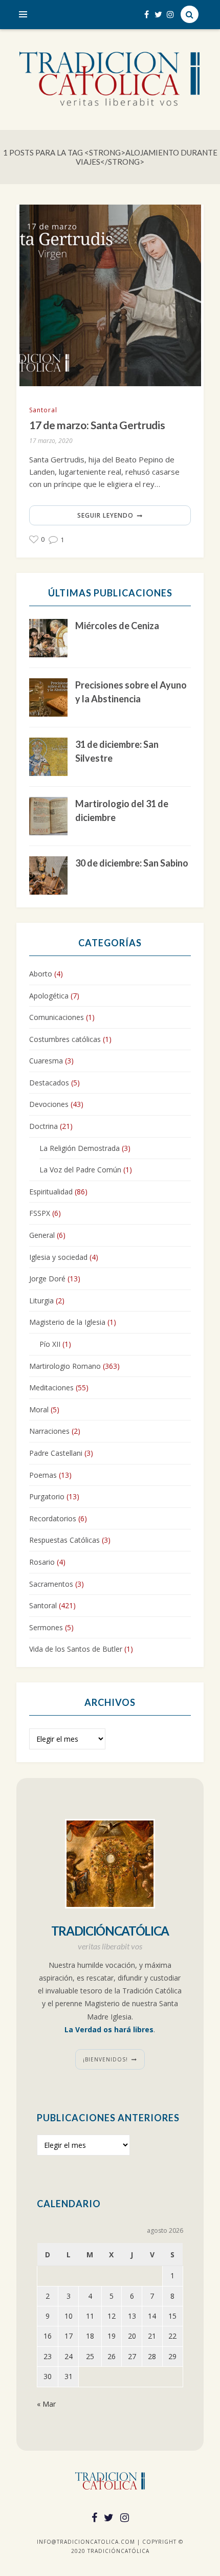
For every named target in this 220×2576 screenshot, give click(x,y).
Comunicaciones (57, 1017)
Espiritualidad (51, 1192)
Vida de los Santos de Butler (76, 1649)
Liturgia (41, 1301)
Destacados (49, 1083)
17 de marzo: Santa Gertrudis (97, 425)
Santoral (43, 410)
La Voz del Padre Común (80, 1170)
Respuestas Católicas (64, 1540)
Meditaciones (51, 1387)
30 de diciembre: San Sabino (132, 863)
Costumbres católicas (65, 1039)
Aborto (41, 974)
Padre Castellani (56, 1453)
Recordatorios (53, 1518)
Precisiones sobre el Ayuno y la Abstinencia (131, 692)
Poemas (43, 1475)
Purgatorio (47, 1496)
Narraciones (49, 1431)
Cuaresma (46, 1061)
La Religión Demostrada (80, 1148)
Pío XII (50, 1344)
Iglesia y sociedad (58, 1257)
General (42, 1235)
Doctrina (43, 1126)
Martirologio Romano (65, 1366)
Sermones (46, 1627)
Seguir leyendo (105, 515)
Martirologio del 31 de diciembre (122, 810)
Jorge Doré (47, 1279)
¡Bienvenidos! (105, 2059)
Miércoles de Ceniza (117, 626)
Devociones (49, 1104)
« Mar (46, 2404)
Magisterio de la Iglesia (67, 1322)
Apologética (49, 996)
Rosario (42, 1562)
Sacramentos (51, 1584)
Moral (39, 1409)
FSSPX (40, 1213)
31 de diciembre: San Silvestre (117, 751)
